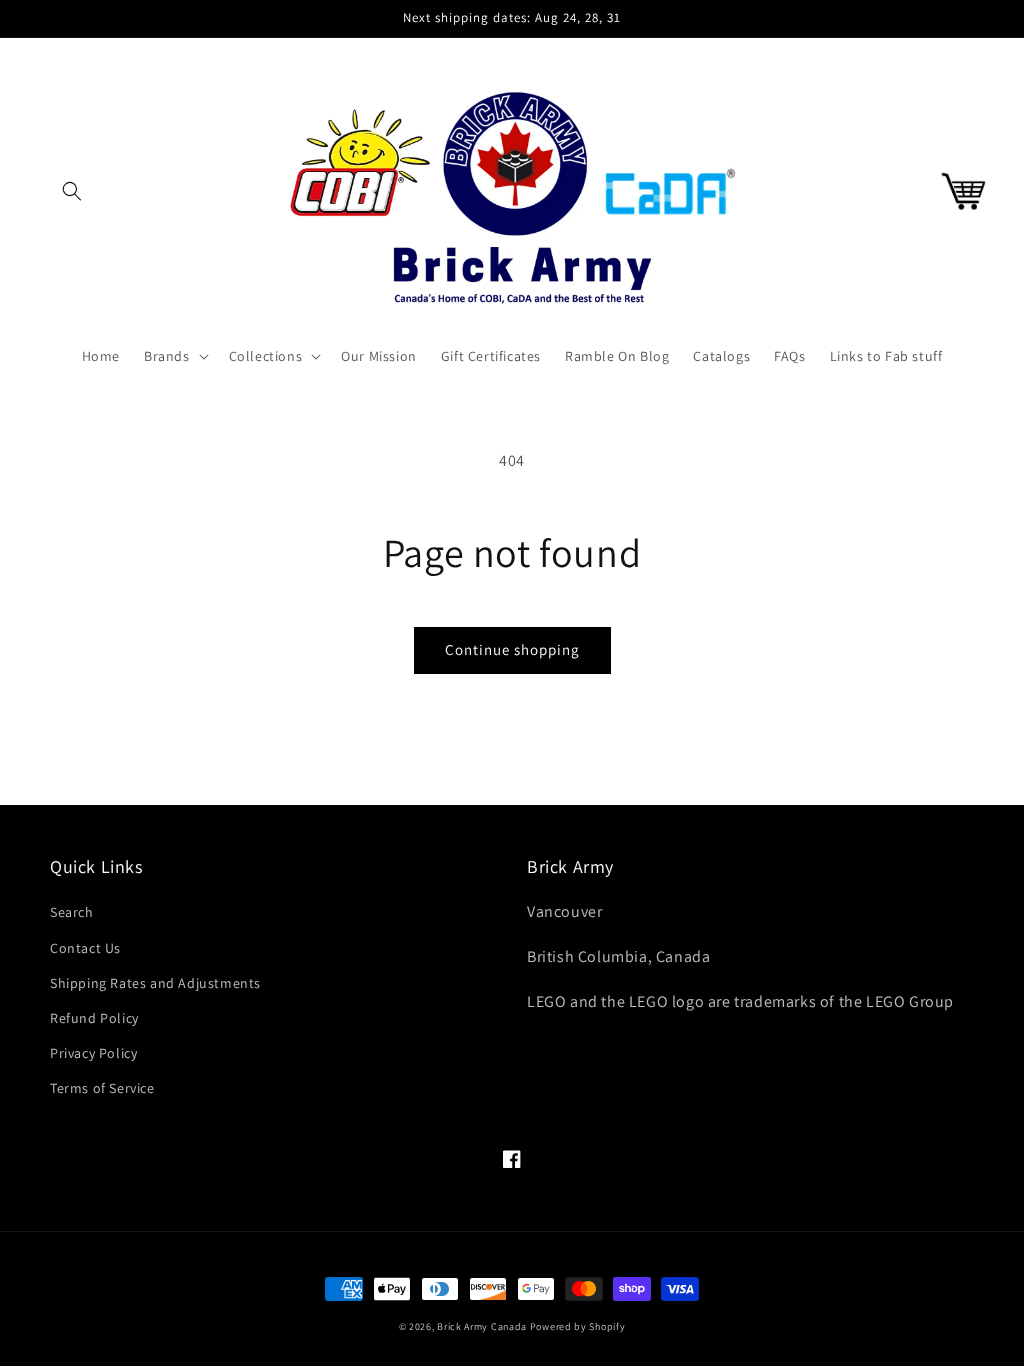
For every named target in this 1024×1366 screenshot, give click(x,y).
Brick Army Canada (482, 1326)
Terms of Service (102, 1088)
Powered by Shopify (578, 1326)
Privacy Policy (93, 1053)
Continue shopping (512, 649)
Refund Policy (94, 1018)
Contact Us (85, 948)
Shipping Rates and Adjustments (155, 983)
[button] (72, 191)
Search (72, 912)
